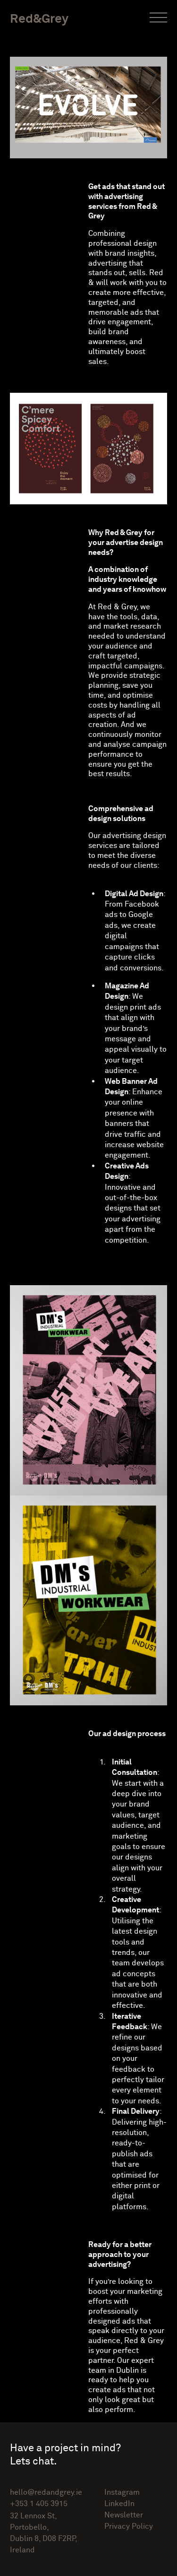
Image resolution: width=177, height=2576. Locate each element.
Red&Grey (39, 18)
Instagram (122, 2492)
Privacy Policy (143, 2559)
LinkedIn (119, 2504)
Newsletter (124, 2515)
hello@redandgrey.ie (46, 2492)
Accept (92, 2567)
